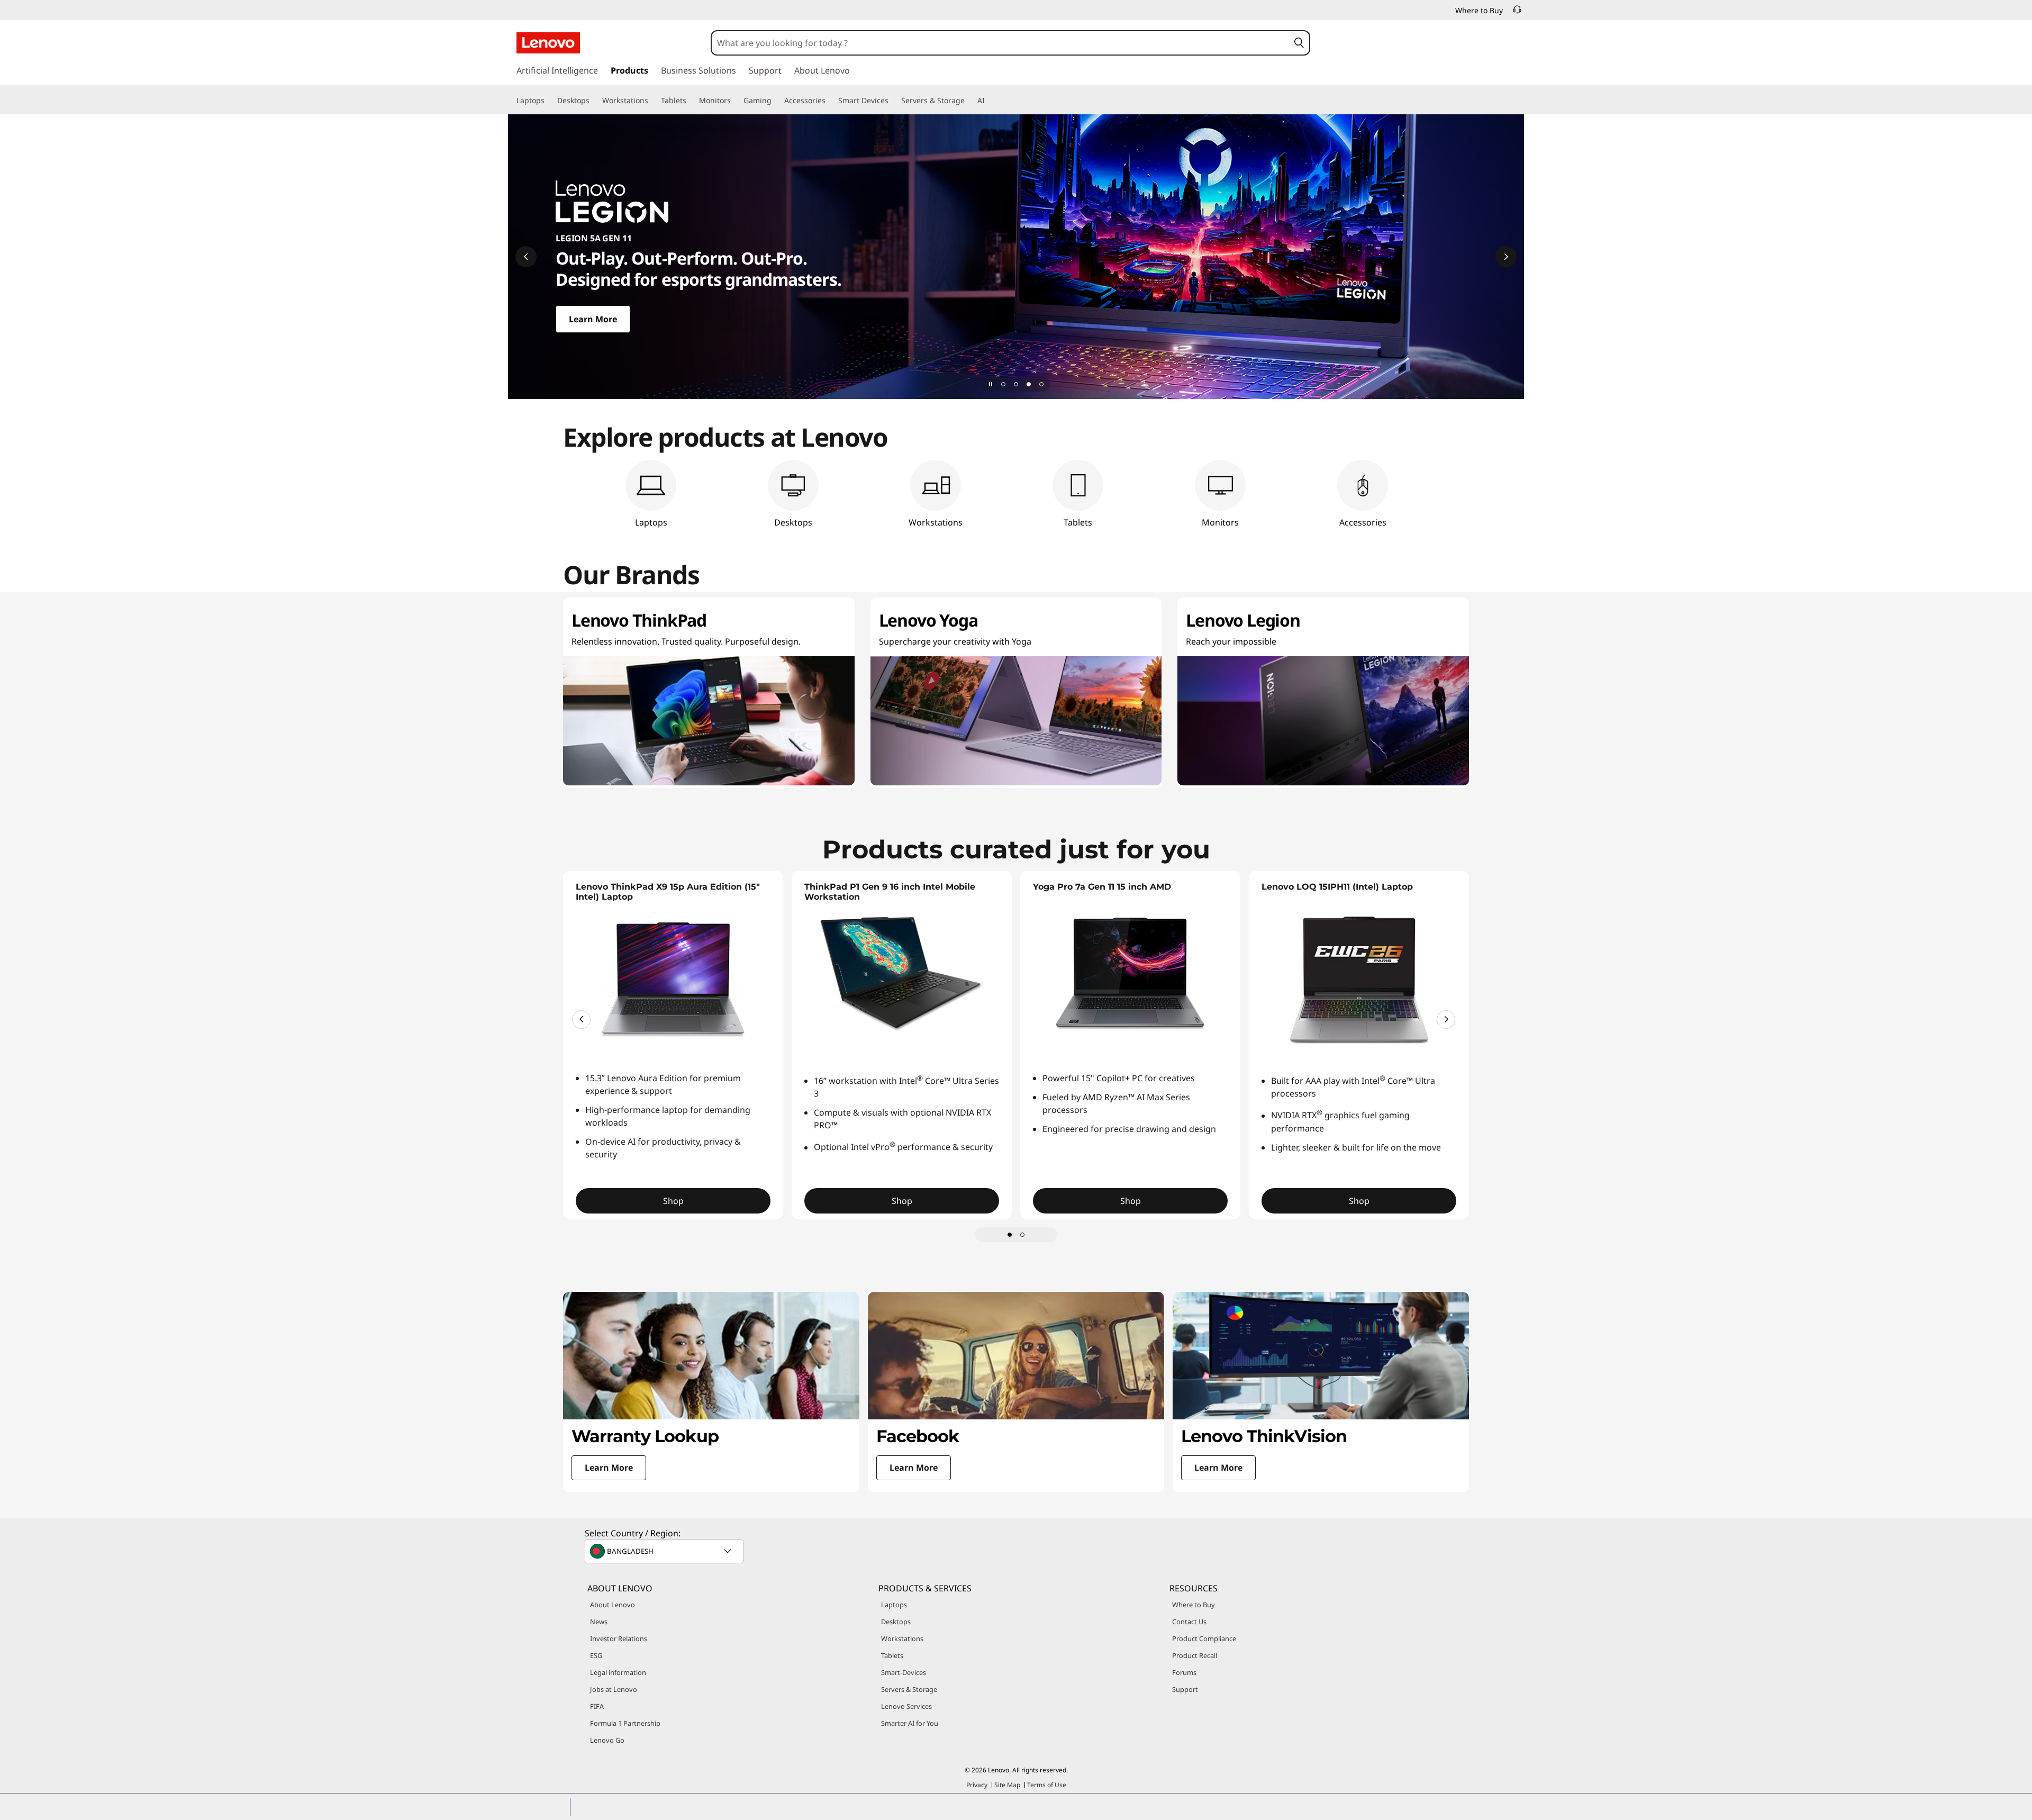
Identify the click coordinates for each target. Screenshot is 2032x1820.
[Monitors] (735, 101)
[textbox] (665, 1551)
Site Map (1007, 1785)
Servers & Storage (909, 1689)
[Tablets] (691, 101)
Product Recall (1195, 1655)
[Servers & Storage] (969, 101)
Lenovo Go (607, 1740)
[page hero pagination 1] (1003, 384)
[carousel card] (711, 1392)
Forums (1184, 1672)
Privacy (977, 1785)
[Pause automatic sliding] (991, 384)
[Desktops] (594, 101)
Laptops (894, 1605)
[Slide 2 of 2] (1022, 1235)
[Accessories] (830, 101)
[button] (1299, 43)
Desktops (896, 1622)
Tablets (892, 1655)
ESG (596, 1655)
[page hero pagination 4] (1041, 384)
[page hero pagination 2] (1016, 384)
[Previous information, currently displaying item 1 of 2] (581, 1020)
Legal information (618, 1672)
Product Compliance (1204, 1638)
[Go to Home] (548, 43)
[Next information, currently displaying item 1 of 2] (1446, 1020)
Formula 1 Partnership (625, 1723)
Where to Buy (1194, 1605)
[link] (1517, 13)
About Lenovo (613, 1605)
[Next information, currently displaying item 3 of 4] (1506, 257)
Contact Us (1189, 1622)
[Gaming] (776, 101)
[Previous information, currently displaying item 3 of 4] (526, 257)
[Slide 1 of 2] (1010, 1235)
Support (1185, 1689)
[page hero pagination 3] (1029, 384)
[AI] (989, 101)
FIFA (597, 1706)
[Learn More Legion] (1016, 257)
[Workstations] (652, 101)
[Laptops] (549, 101)
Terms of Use (1047, 1785)
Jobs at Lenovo (614, 1689)
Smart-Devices (904, 1672)
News (599, 1622)
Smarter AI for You (910, 1723)
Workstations (902, 1638)
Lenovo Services (906, 1706)
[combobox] (1000, 43)
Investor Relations (619, 1638)
